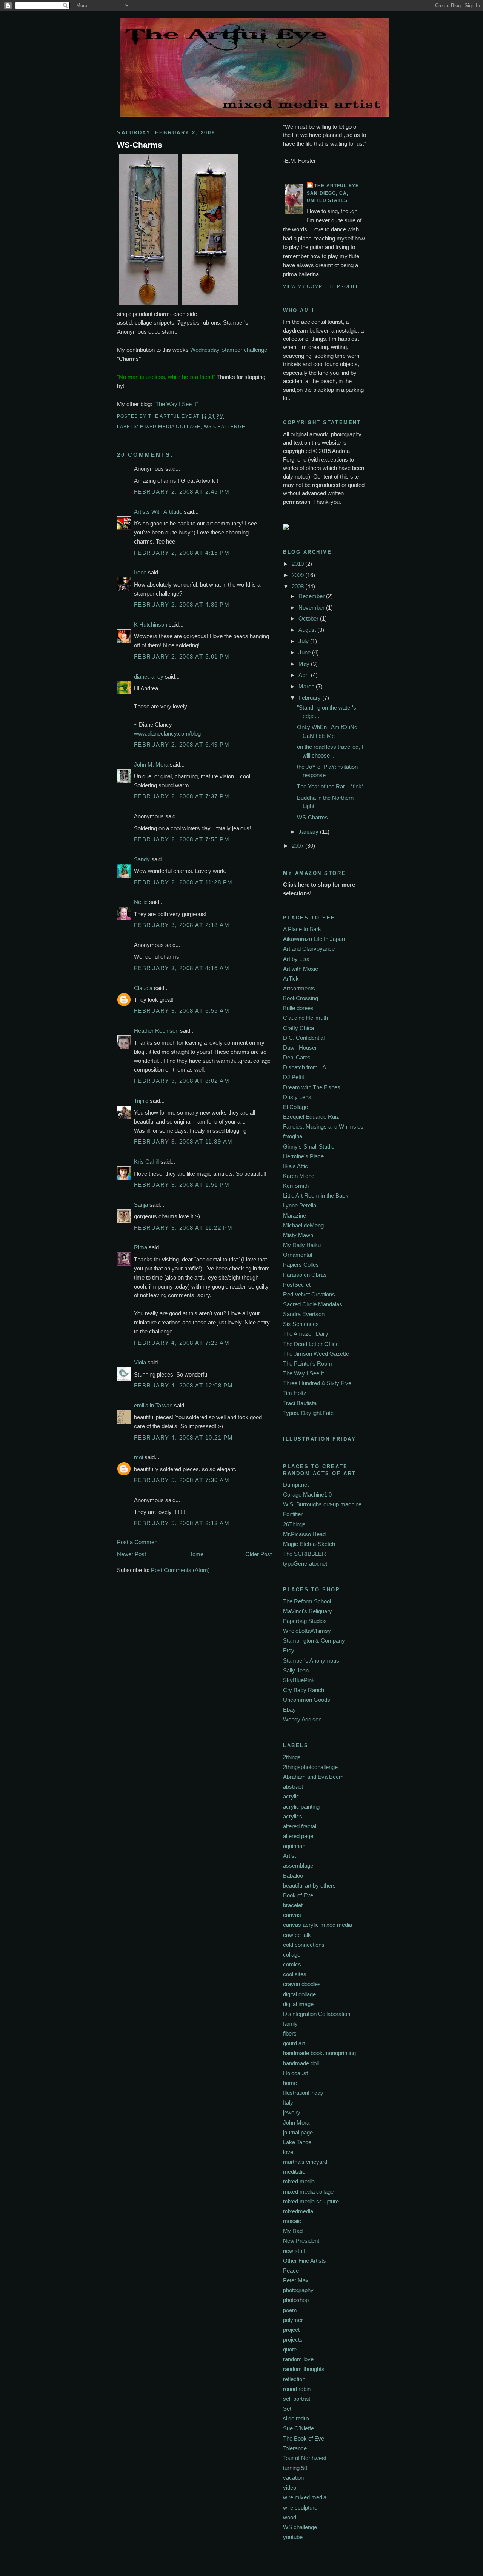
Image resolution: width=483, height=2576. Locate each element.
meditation (296, 2172)
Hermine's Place (303, 1156)
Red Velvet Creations (309, 1294)
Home (196, 1554)
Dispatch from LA (305, 1067)
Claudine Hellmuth (305, 1018)
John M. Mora (151, 764)
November (312, 607)
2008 (298, 586)
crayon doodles (302, 1984)
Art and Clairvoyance (309, 949)
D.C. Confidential (304, 1038)
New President (301, 2241)
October (309, 618)
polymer (293, 2320)
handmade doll (301, 2063)
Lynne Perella (300, 1205)
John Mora (296, 2123)
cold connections (304, 1945)
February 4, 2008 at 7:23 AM (182, 1343)
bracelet (293, 1905)
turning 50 (295, 2468)
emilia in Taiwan (153, 1405)
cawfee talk (297, 1935)
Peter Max (296, 2280)
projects (293, 2340)
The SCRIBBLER (305, 1554)
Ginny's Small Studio (309, 1146)
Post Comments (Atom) (180, 1570)
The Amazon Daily (306, 1334)
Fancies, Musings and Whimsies (323, 1126)
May (305, 664)
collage (292, 1955)
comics (292, 1964)
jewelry (292, 2112)
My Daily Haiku (302, 1245)
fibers (290, 2033)
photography (298, 2290)
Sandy (142, 859)
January (309, 832)
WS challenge (225, 426)
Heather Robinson (156, 1031)
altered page (298, 1836)
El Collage (295, 1107)
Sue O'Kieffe (298, 2428)
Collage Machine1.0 (307, 1494)
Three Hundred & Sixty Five (317, 1383)
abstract (293, 1787)
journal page (298, 2132)
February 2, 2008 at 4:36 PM (182, 604)
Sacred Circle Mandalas (313, 1304)
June (305, 652)
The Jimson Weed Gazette (316, 1354)
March (307, 686)
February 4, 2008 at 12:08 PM (184, 1385)
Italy (288, 2103)
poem (290, 2310)
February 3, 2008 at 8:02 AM (182, 1081)
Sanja (141, 1205)
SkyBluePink (299, 1680)
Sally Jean (296, 1670)
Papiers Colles (301, 1265)
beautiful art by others (309, 1885)
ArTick (291, 979)
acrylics (293, 1816)
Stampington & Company (314, 1641)
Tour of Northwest (305, 2458)
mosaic (292, 2221)
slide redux (296, 2418)
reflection (294, 2379)
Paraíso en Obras (305, 1275)
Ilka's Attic (295, 1166)
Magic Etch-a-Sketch (309, 1544)
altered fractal (300, 1826)
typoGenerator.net (305, 1564)
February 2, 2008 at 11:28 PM (183, 882)
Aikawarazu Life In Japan (314, 939)
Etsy (289, 1650)
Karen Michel (299, 1176)
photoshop (296, 2300)
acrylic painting (301, 1807)
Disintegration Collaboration (317, 2014)
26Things (294, 1524)
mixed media (299, 2181)
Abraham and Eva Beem (313, 1777)
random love (298, 2359)
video (290, 2487)
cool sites (295, 1974)
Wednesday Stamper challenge (229, 350)
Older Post (258, 1554)
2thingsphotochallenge (310, 1767)
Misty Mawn (298, 1235)
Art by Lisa (296, 959)
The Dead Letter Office (311, 1344)
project (291, 2330)
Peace (291, 2270)
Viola (141, 1362)
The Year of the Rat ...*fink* (330, 786)
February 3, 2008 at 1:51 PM (182, 1185)
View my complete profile (321, 286)
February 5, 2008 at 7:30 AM (182, 1480)
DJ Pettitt (294, 1077)
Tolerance (295, 2448)
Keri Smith (296, 1186)
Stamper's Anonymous (311, 1661)
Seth (289, 2409)
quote (290, 2349)
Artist (289, 1856)
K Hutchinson (151, 624)
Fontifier (293, 1514)
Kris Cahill (146, 1162)
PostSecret (297, 1285)
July (304, 641)
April (305, 675)
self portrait (297, 2399)
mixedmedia (298, 2211)
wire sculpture (300, 2507)
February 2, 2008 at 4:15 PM (182, 553)
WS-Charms (140, 145)
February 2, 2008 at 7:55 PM (182, 839)
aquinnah (294, 1846)
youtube (293, 2537)
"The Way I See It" (176, 404)
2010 (298, 564)
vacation (293, 2478)
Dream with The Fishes (312, 1087)
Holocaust (295, 2073)
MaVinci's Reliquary (308, 1611)
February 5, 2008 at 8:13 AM (182, 1523)
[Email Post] (226, 416)
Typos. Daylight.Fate (308, 1413)
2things (292, 1757)
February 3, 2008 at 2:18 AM (182, 925)
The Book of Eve (304, 2438)
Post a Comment (138, 1542)
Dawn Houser (300, 1048)
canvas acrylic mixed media (318, 1925)
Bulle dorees (298, 1008)
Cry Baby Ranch (304, 1690)
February (310, 698)
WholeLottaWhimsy (307, 1631)
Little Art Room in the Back (316, 1196)
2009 (298, 575)
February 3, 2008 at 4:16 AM (182, 968)
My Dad (293, 2231)
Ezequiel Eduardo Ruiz (311, 1117)
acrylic (291, 1796)
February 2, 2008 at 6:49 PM (182, 744)
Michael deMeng (303, 1225)
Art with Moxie (301, 969)
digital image (298, 2004)
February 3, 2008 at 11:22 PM (183, 1228)
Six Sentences (301, 1324)
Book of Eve (298, 1895)
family (290, 2024)
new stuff (294, 2251)
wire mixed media (305, 2497)
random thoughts (304, 2369)
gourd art (294, 2043)
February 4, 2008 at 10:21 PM (184, 1437)
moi (138, 1457)
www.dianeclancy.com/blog (167, 734)
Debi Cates (297, 1057)
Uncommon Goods (307, 1700)
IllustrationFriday (303, 2093)
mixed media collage (170, 426)
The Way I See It (303, 1373)
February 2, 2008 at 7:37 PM (182, 796)
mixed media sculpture (311, 2201)
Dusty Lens (297, 1097)
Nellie (141, 902)
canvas (292, 1915)
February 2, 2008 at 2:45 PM (182, 492)
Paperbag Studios (305, 1621)
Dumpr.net (296, 1485)
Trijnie (141, 1101)
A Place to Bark (302, 929)
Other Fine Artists (305, 2261)
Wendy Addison (302, 1719)
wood (290, 2517)
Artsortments (299, 988)
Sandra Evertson (304, 1314)
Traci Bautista (300, 1403)
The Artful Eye (337, 186)
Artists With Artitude (158, 512)
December (312, 596)
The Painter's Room (308, 1363)
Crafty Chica (298, 1028)
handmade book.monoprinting (319, 2053)
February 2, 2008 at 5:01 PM (182, 657)
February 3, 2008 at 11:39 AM (183, 1142)
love (288, 2152)
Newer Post (132, 1554)
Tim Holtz (295, 1393)
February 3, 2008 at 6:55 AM (182, 1011)
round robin (297, 2389)
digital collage (299, 1994)
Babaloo (293, 1876)
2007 (298, 846)
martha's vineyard (305, 2162)
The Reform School (307, 1601)
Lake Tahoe (297, 2142)
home (290, 2083)
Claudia (143, 988)
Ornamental (298, 1255)
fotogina (293, 1136)
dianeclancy (149, 677)
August (308, 630)
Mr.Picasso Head (304, 1534)
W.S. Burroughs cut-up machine (322, 1504)
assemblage (298, 1865)
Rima (141, 1247)
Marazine (295, 1216)
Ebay (289, 1710)
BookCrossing (301, 998)
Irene (140, 572)
